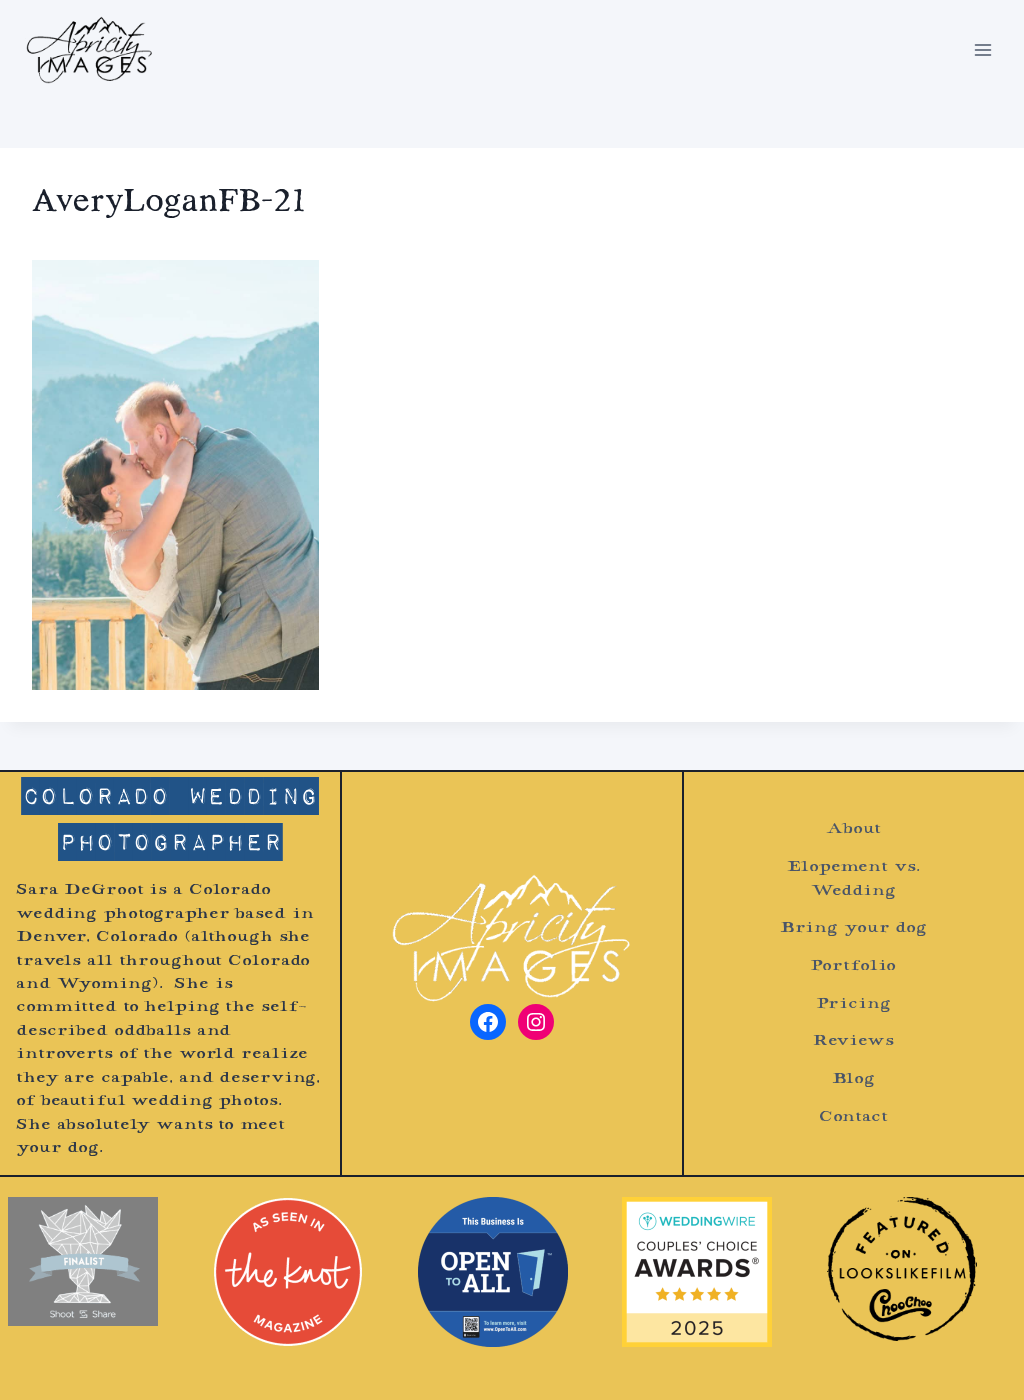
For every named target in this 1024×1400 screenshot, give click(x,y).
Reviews (853, 1041)
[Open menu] (982, 49)
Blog (854, 1079)
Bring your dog (853, 928)
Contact (853, 1117)
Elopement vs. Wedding (853, 879)
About (853, 829)
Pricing (853, 1004)
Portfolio (853, 966)
